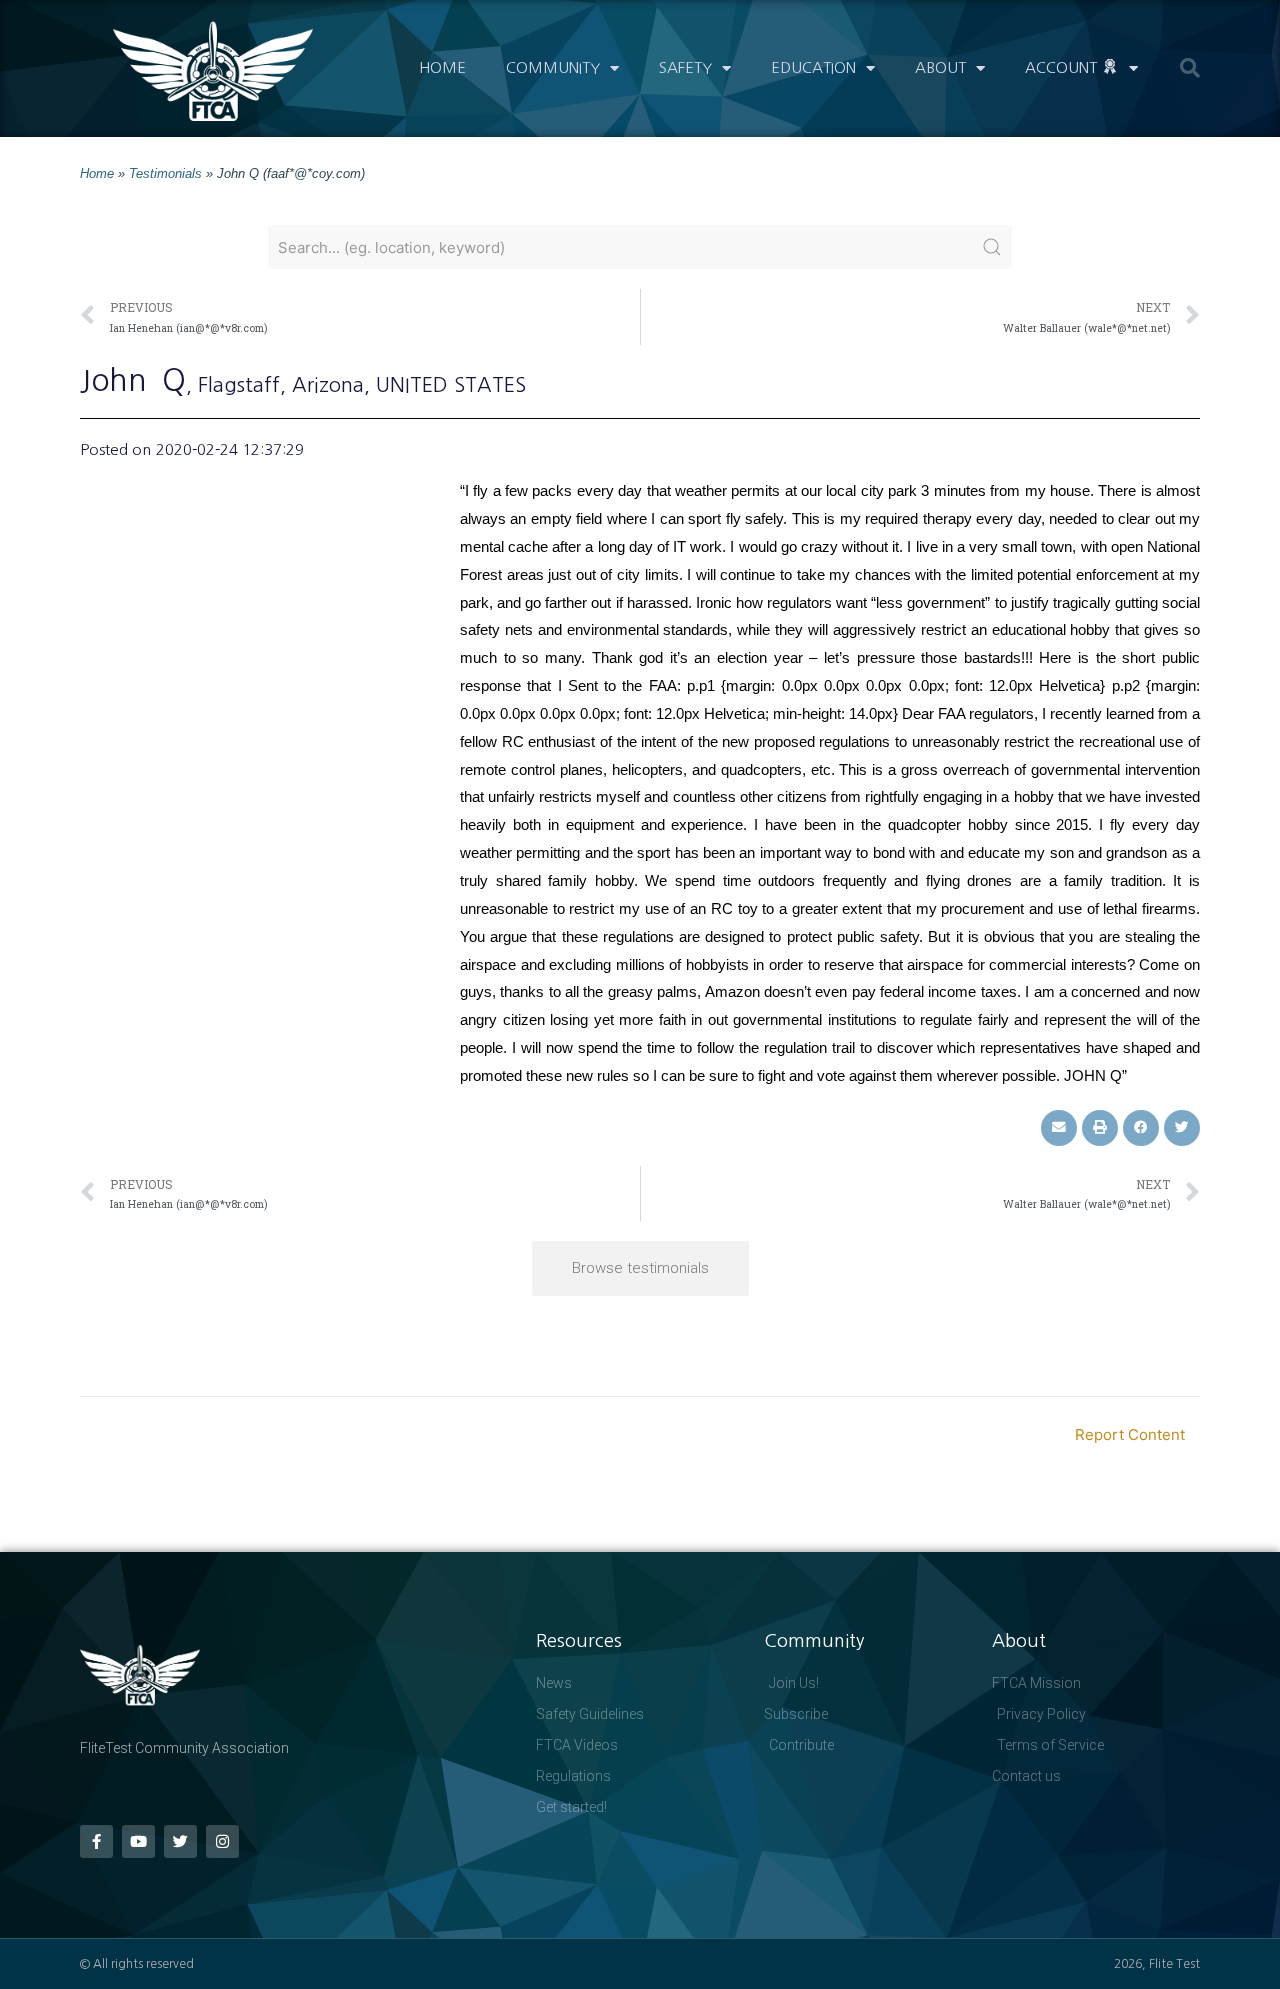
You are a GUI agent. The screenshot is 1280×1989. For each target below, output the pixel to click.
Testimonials (165, 173)
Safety (685, 67)
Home (442, 67)
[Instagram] (222, 1841)
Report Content (1130, 1434)
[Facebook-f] (96, 1841)
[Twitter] (180, 1841)
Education (813, 67)
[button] (1190, 68)
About (940, 67)
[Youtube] (138, 1841)
